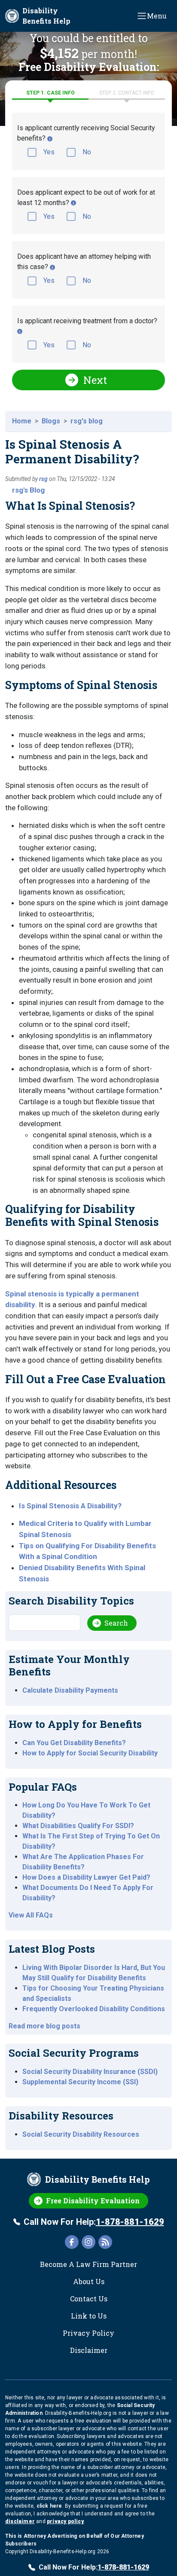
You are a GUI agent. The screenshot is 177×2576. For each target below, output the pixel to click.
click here (49, 2506)
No (87, 152)
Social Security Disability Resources (81, 2134)
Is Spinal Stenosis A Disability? (70, 1506)
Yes (49, 152)
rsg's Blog (28, 490)
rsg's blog (87, 421)
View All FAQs (31, 1915)
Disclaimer (89, 2350)
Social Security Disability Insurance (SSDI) (90, 2072)
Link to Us (89, 2316)
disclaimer (20, 2521)
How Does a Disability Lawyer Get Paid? (86, 1877)
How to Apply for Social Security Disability (90, 1753)
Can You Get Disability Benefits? (74, 1743)
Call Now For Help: (94, 2222)
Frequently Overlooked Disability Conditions (94, 2009)
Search (116, 1623)
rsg (43, 479)
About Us (89, 2281)
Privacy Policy (88, 2333)
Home (22, 421)
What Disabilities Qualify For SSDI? (78, 1826)
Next (95, 380)
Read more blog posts (44, 2026)
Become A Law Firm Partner (88, 2264)
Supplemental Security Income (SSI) (80, 2082)
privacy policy (65, 2521)
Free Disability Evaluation (93, 2201)
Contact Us (89, 2299)
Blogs (51, 421)
